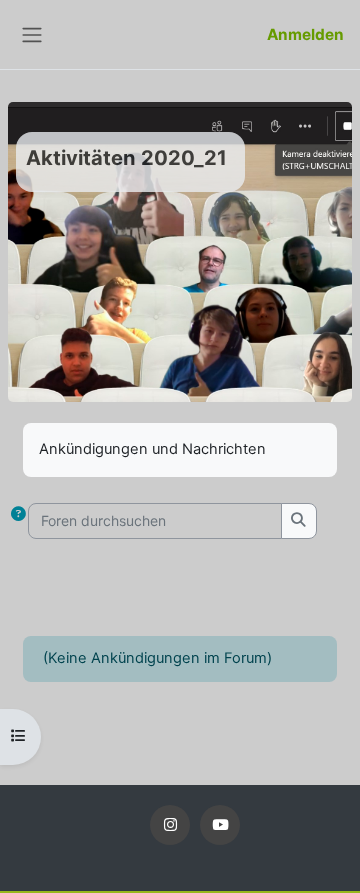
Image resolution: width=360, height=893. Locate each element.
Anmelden (305, 34)
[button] (18, 521)
